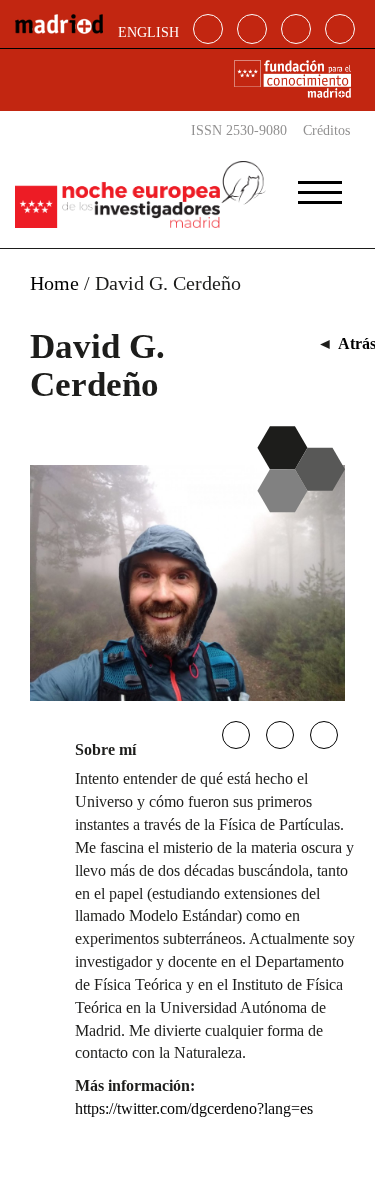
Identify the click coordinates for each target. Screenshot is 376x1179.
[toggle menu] (320, 186)
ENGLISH (148, 32)
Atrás (357, 343)
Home (54, 283)
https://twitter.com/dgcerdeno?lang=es (194, 1108)
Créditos (326, 130)
